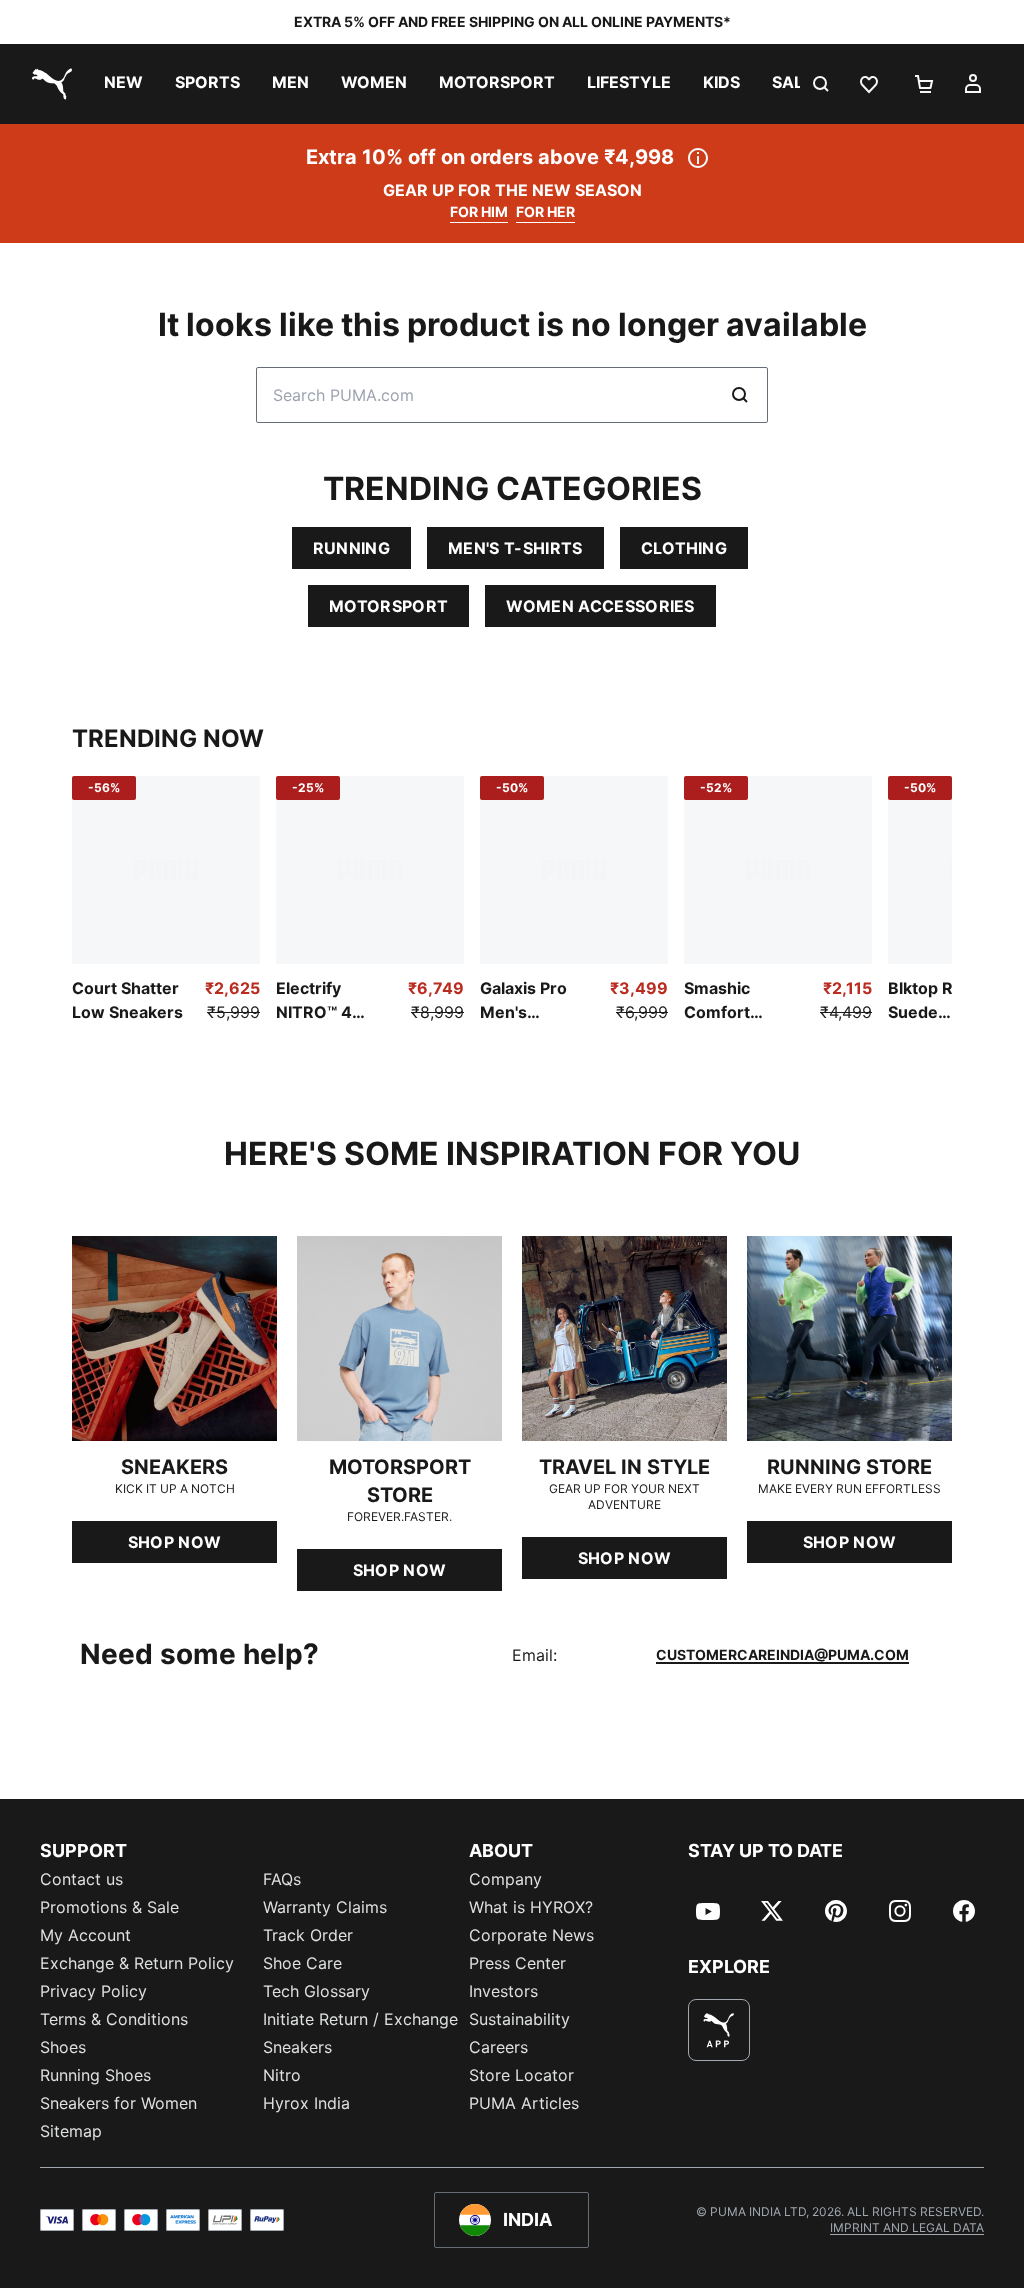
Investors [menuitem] (503, 1991)
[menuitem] (123, 84)
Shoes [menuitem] (63, 2047)
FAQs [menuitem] (282, 1879)
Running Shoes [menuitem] (95, 2075)
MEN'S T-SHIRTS (515, 548)
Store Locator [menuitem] (521, 2075)
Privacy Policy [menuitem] (93, 1991)
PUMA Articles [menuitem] (524, 2103)
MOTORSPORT (388, 606)
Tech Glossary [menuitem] (316, 1991)
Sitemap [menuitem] (71, 2131)
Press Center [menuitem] (517, 1963)
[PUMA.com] (48, 84)
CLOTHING (684, 548)
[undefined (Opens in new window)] (719, 2030)
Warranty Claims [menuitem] (325, 1907)
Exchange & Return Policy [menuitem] (137, 1963)
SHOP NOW (175, 1542)
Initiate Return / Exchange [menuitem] (360, 2019)
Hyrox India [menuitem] (306, 2103)
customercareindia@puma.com (782, 1654)
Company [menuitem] (505, 1879)
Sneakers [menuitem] (297, 2047)
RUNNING (351, 548)
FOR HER (545, 211)
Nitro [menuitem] (282, 2075)
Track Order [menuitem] (308, 1935)
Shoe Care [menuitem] (302, 1963)
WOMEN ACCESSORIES (600, 606)
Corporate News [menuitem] (531, 1935)
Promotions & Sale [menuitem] (109, 1907)
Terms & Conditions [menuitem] (114, 2019)
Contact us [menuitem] (81, 1879)
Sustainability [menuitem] (519, 2019)
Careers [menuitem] (498, 2047)
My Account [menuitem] (85, 1935)
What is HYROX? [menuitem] (531, 1907)
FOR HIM (479, 211)
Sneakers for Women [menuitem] (118, 2103)
